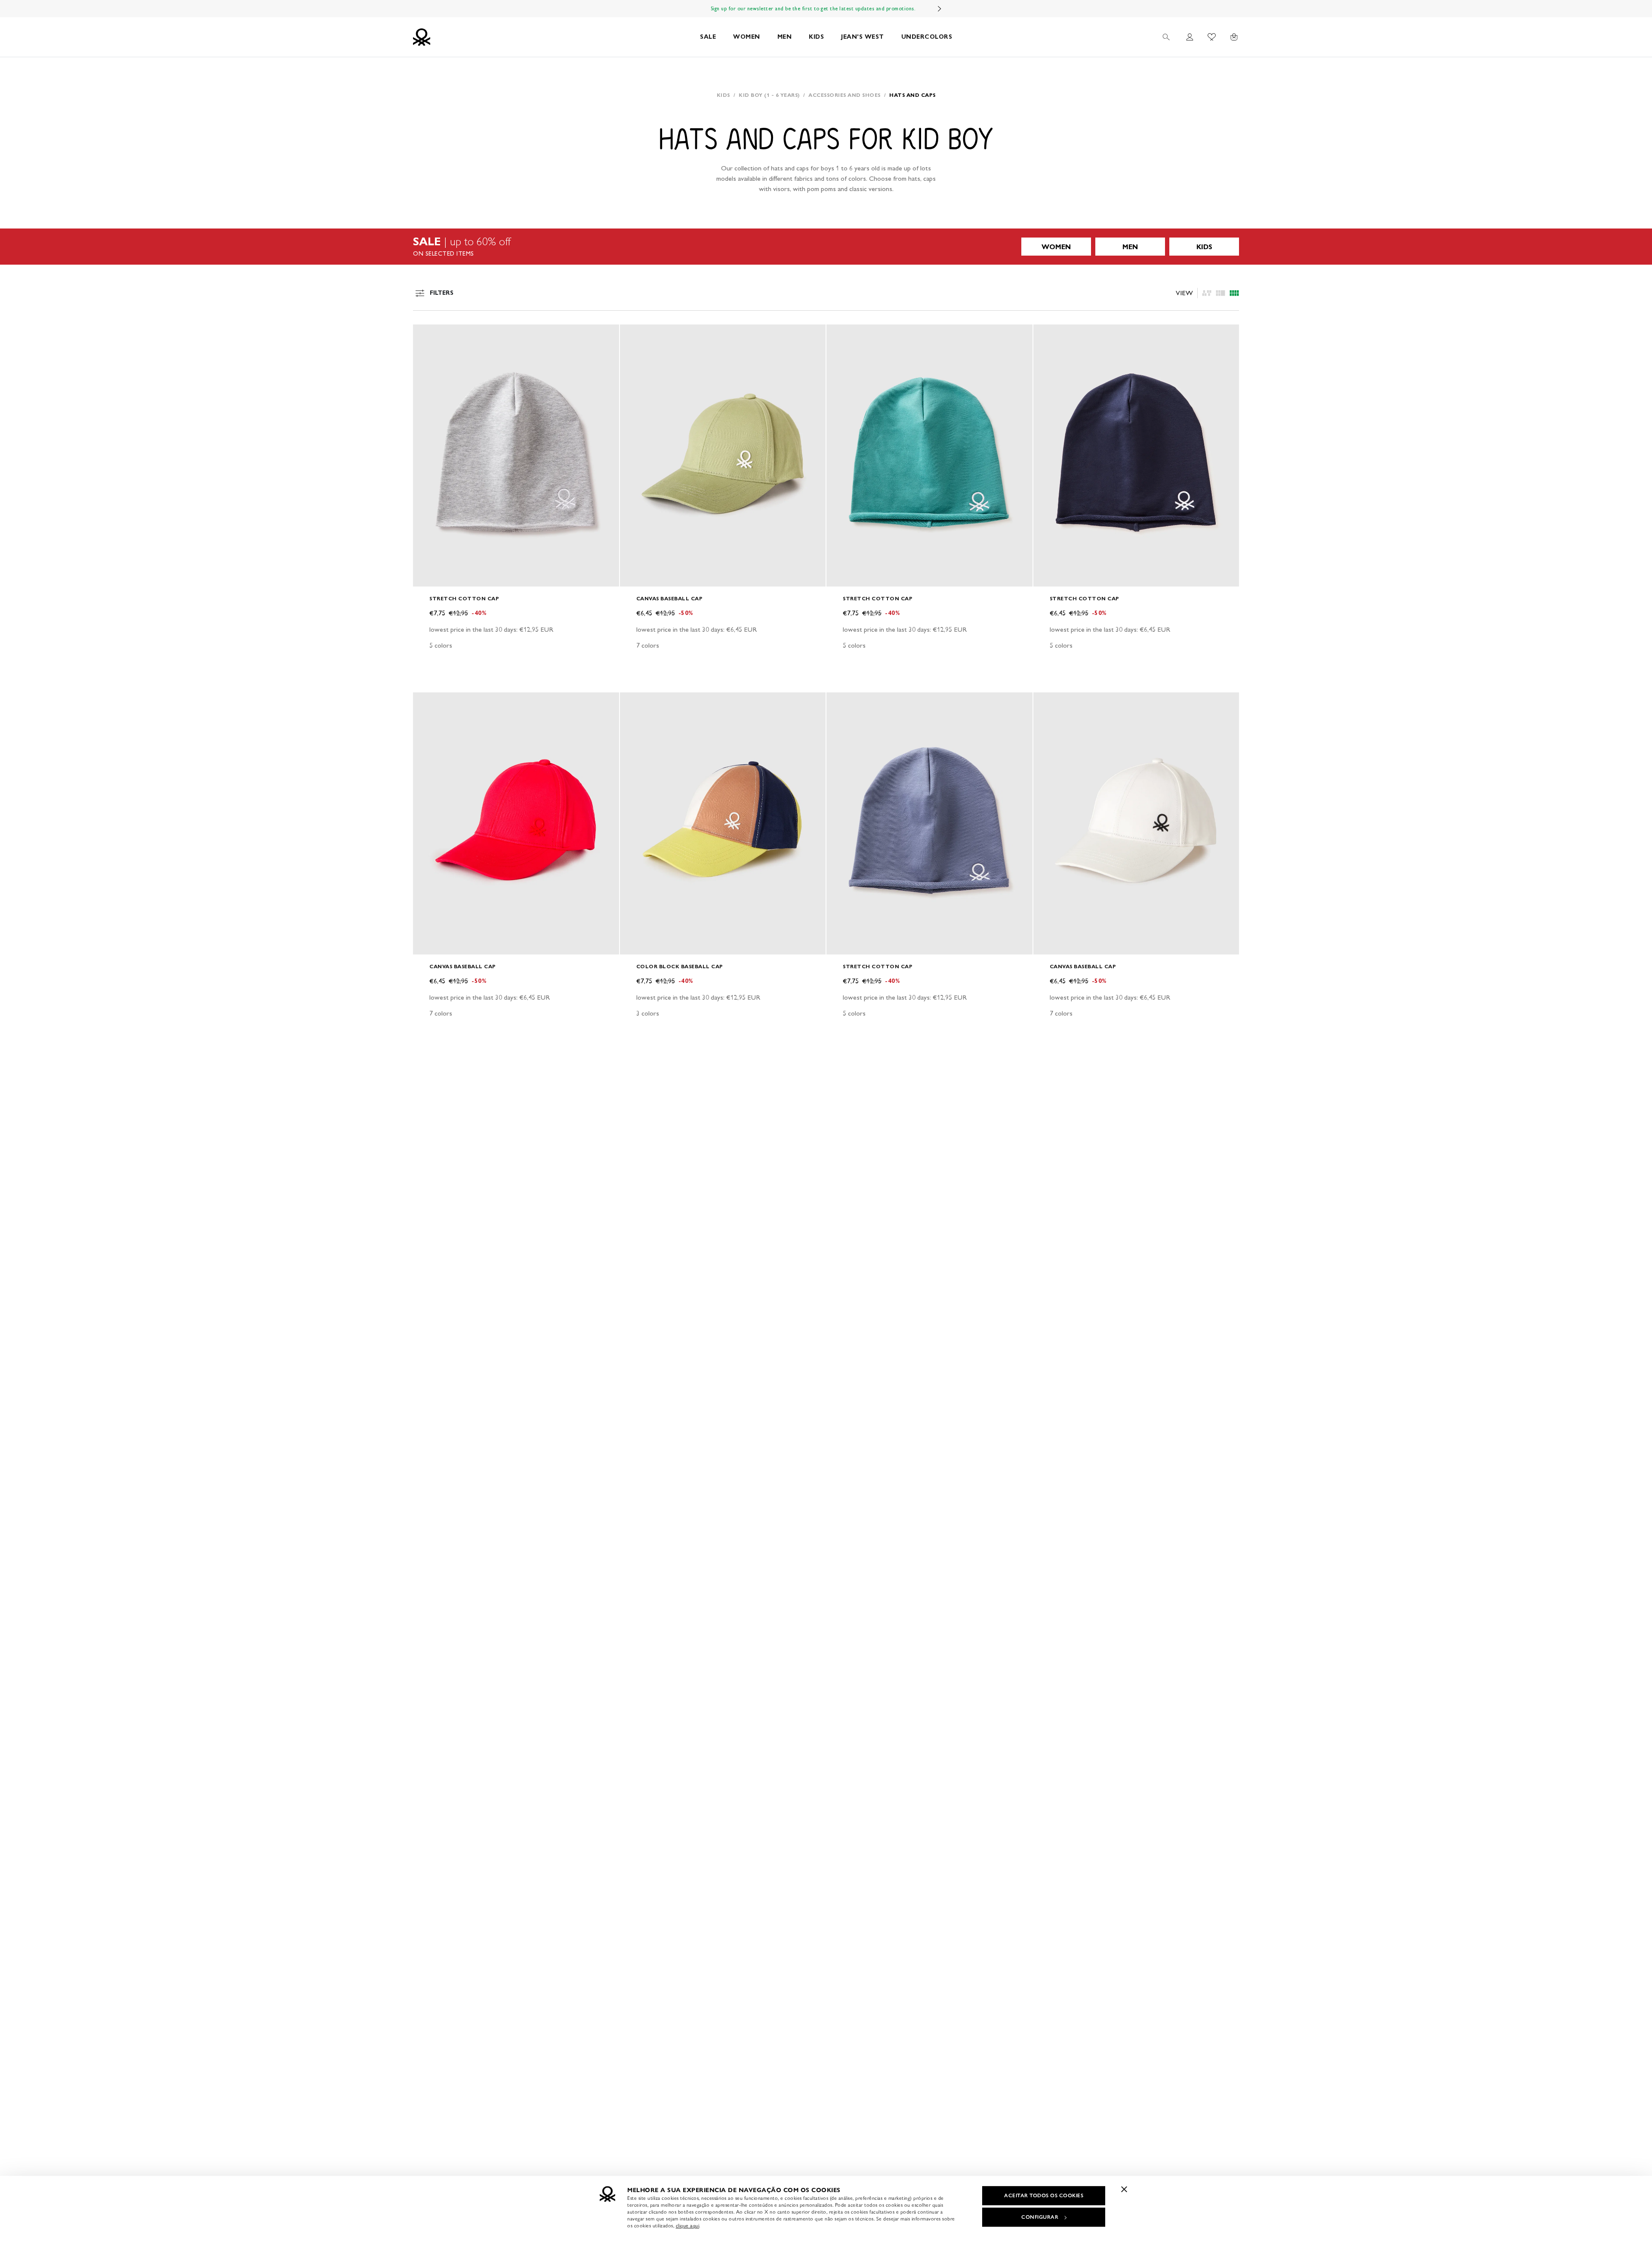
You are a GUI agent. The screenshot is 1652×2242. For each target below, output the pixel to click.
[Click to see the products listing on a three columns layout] (1234, 293)
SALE (708, 37)
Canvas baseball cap (670, 598)
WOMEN (747, 37)
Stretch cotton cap (464, 598)
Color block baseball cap (680, 966)
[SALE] (826, 247)
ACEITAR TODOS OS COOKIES (1044, 2196)
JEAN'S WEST (863, 37)
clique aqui (688, 2226)
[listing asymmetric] (1207, 293)
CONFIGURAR (1040, 2217)
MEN (785, 37)
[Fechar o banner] (1124, 2189)
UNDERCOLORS (927, 37)
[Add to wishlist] (427, 336)
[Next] (940, 9)
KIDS (816, 37)
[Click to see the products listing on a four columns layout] (1221, 293)
